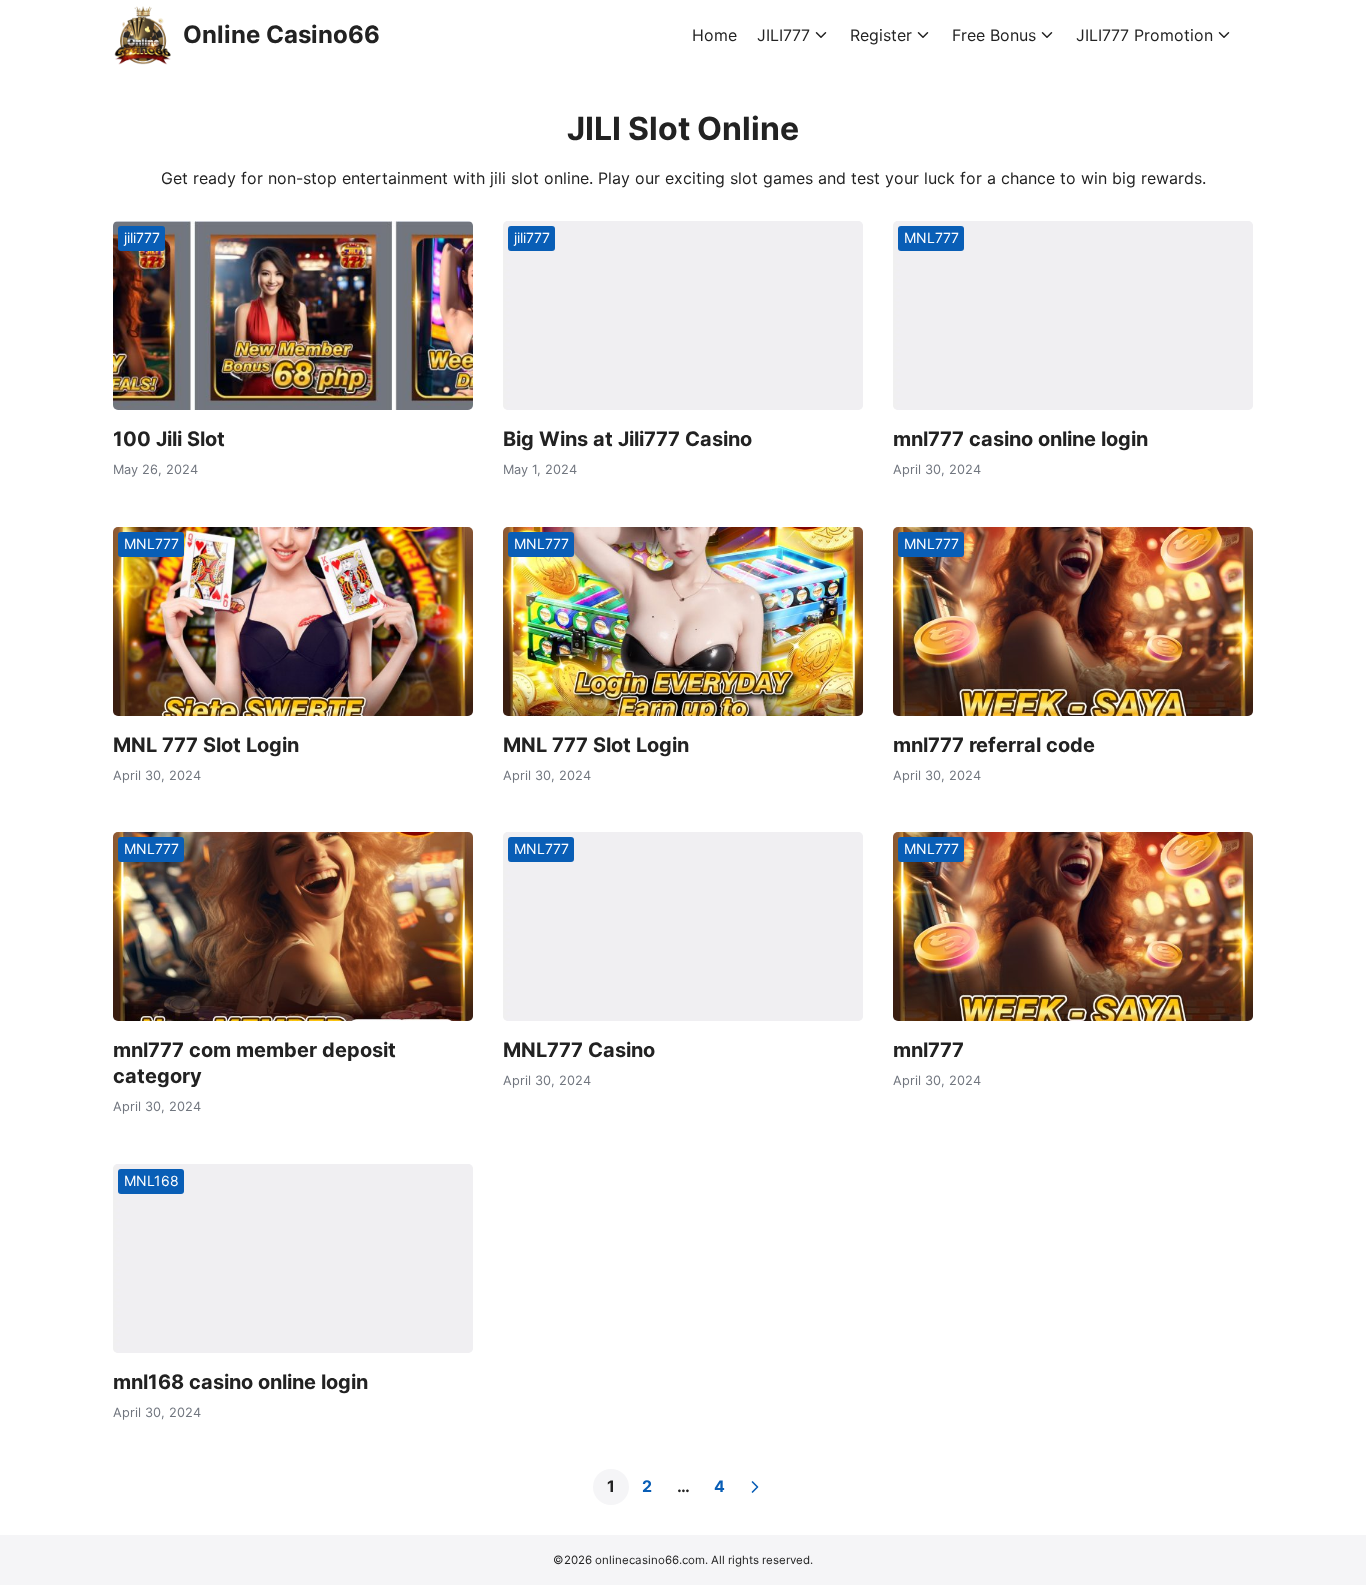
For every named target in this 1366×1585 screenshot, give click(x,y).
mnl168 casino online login (240, 1382)
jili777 (142, 237)
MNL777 (931, 237)
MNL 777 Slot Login (206, 745)
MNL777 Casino (579, 1050)
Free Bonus (994, 35)
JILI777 (783, 35)
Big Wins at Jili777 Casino (627, 439)
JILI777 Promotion (1144, 35)
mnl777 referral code (994, 745)
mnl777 (928, 1050)
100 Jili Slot (169, 439)
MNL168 (151, 1180)
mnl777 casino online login (1020, 439)
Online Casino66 (281, 34)
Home (714, 35)
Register (881, 35)
